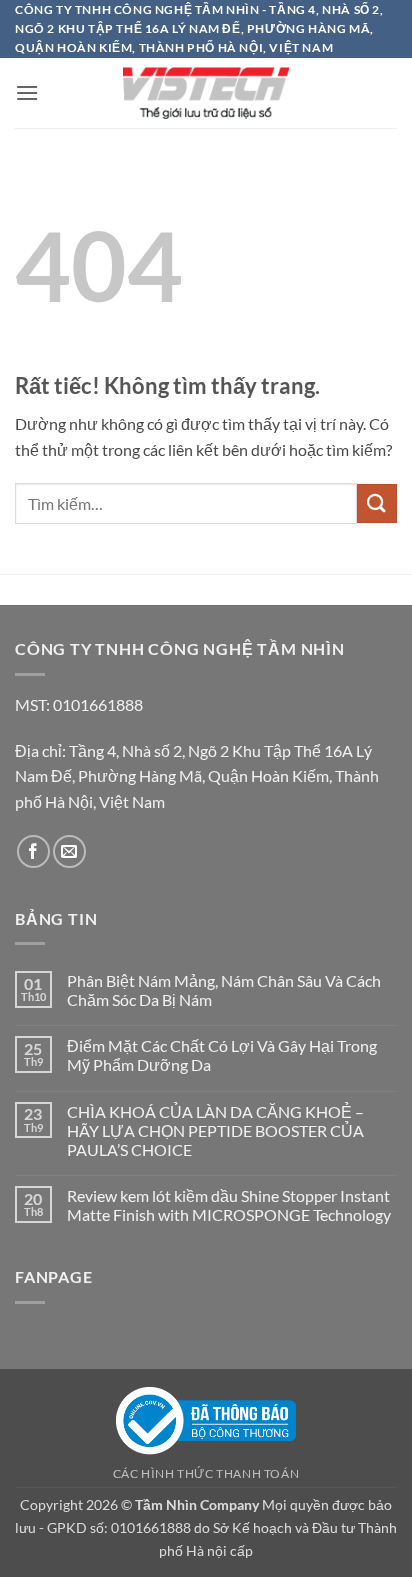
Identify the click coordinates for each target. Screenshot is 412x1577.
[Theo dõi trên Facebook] (33, 851)
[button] (27, 92)
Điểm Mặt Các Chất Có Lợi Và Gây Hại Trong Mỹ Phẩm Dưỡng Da (222, 1055)
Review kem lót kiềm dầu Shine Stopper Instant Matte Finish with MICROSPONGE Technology (230, 1205)
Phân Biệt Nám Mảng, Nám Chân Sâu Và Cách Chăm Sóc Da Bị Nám (224, 990)
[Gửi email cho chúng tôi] (69, 851)
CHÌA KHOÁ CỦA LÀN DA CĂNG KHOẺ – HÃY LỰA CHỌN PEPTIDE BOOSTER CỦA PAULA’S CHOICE (215, 1130)
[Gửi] (377, 503)
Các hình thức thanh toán (206, 1473)
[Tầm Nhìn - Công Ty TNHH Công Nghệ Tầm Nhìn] (206, 93)
